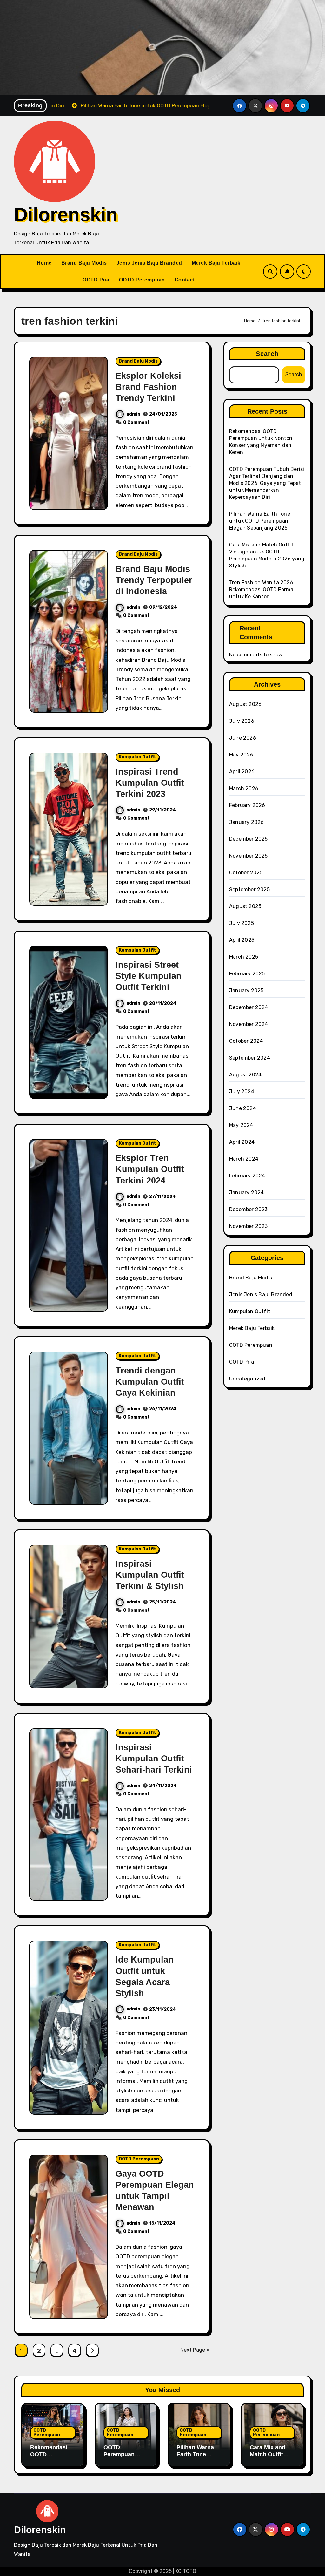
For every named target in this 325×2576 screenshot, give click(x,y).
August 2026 (245, 704)
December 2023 (249, 1209)
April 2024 (242, 1142)
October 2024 (246, 1041)
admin (133, 414)
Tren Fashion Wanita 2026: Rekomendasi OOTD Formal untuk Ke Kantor (262, 590)
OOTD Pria (96, 280)
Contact (185, 280)
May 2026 (241, 755)
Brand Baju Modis (84, 263)
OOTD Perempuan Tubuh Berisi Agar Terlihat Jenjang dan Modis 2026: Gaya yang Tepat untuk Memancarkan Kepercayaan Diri (267, 483)
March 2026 (244, 788)
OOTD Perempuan (142, 280)
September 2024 (250, 1058)
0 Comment (136, 422)
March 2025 (244, 957)
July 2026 (242, 721)
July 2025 (242, 923)
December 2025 (249, 839)
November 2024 (249, 1024)
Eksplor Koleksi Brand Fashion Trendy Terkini (148, 387)
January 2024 (246, 1193)
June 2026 (243, 738)
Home (44, 263)
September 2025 (249, 889)
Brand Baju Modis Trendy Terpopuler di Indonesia (154, 580)
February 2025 (247, 974)
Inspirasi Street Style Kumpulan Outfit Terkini (149, 976)
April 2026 (242, 772)
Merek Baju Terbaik (216, 263)
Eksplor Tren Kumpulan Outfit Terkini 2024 (150, 1169)
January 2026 (246, 822)
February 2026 (247, 805)
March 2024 (244, 1159)
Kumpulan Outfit (137, 757)
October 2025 (246, 873)
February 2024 (247, 1176)
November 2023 (249, 1226)
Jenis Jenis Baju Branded (149, 263)
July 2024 (242, 1091)
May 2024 (241, 1125)
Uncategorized (247, 1379)
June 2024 (243, 1108)
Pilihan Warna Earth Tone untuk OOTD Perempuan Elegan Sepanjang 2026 (260, 521)
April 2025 (242, 940)
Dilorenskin (66, 215)
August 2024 (245, 1075)
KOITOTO (186, 2571)
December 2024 (249, 1007)
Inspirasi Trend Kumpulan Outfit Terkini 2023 (150, 783)
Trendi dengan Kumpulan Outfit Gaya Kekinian (150, 1382)
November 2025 (249, 856)
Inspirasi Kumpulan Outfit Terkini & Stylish (150, 1575)
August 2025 (245, 906)
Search (267, 354)
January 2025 (246, 990)
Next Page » (195, 2350)
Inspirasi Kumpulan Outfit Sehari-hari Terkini (154, 1759)
